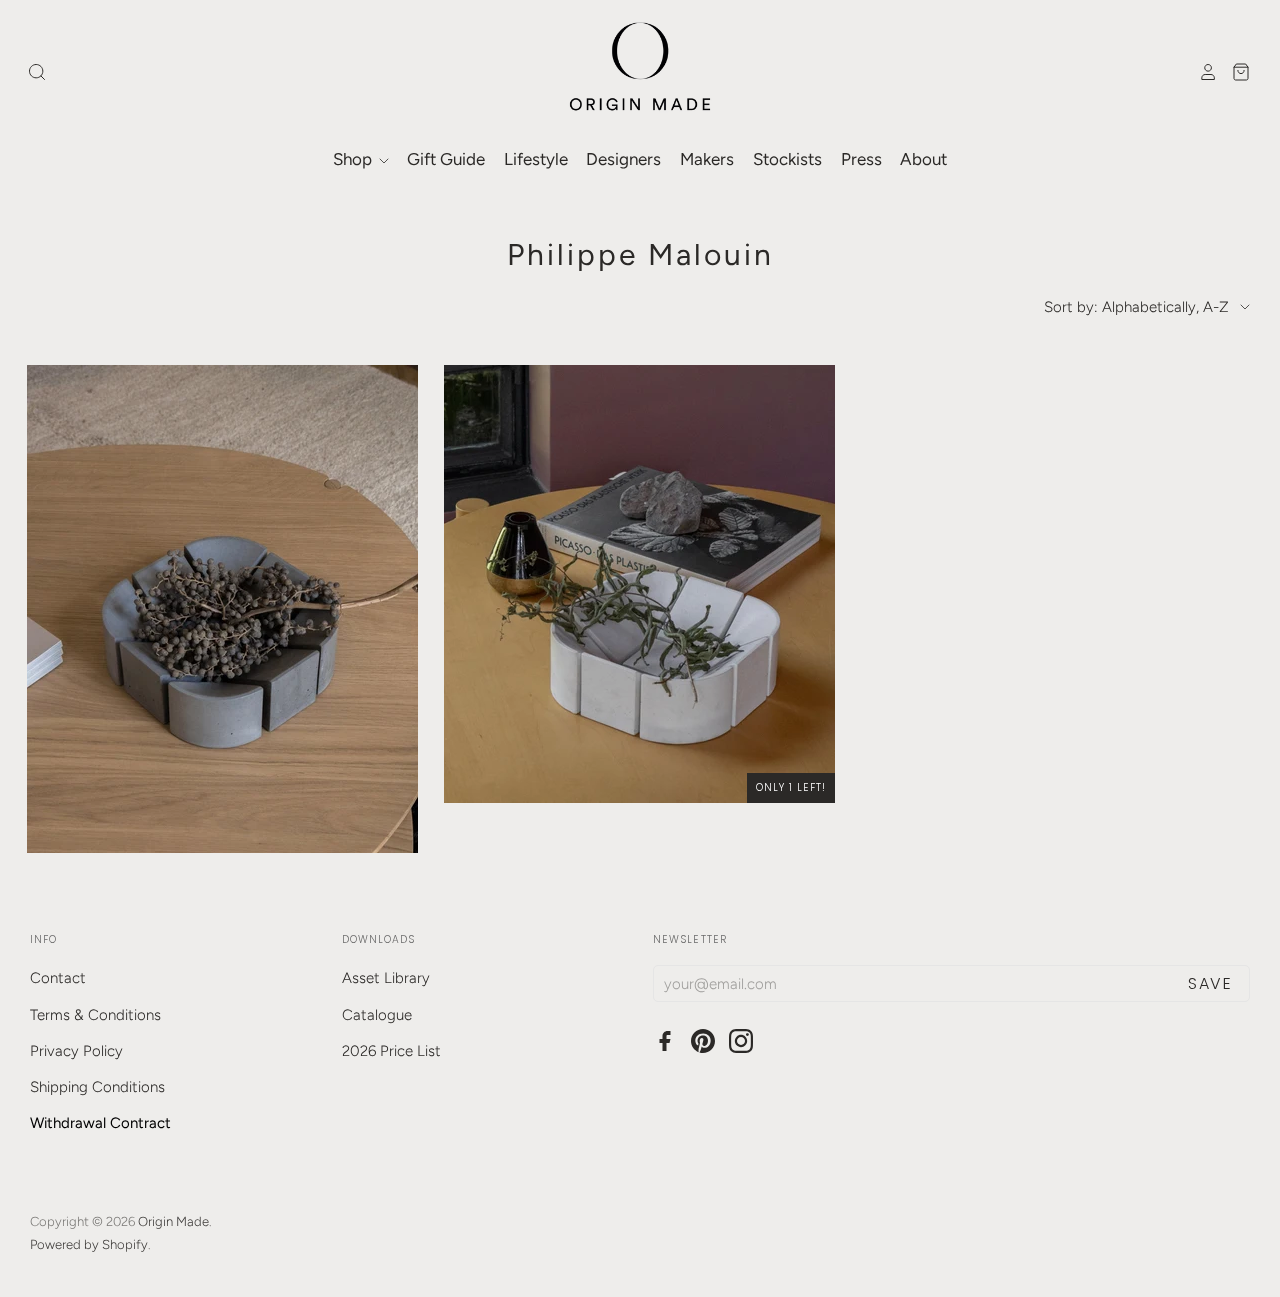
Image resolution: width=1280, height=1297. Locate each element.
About (923, 159)
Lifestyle (536, 159)
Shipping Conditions (97, 1087)
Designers (623, 159)
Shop (354, 159)
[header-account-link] (1203, 72)
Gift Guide (446, 159)
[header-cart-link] (1235, 72)
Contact (58, 978)
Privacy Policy (76, 1051)
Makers (707, 159)
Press (861, 159)
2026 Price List (391, 1051)
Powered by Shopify (89, 1244)
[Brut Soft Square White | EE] (639, 584)
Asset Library (386, 978)
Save (1210, 983)
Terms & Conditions (95, 1015)
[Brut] (222, 609)
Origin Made (173, 1221)
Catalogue (377, 1015)
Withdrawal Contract (100, 1123)
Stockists (787, 159)
